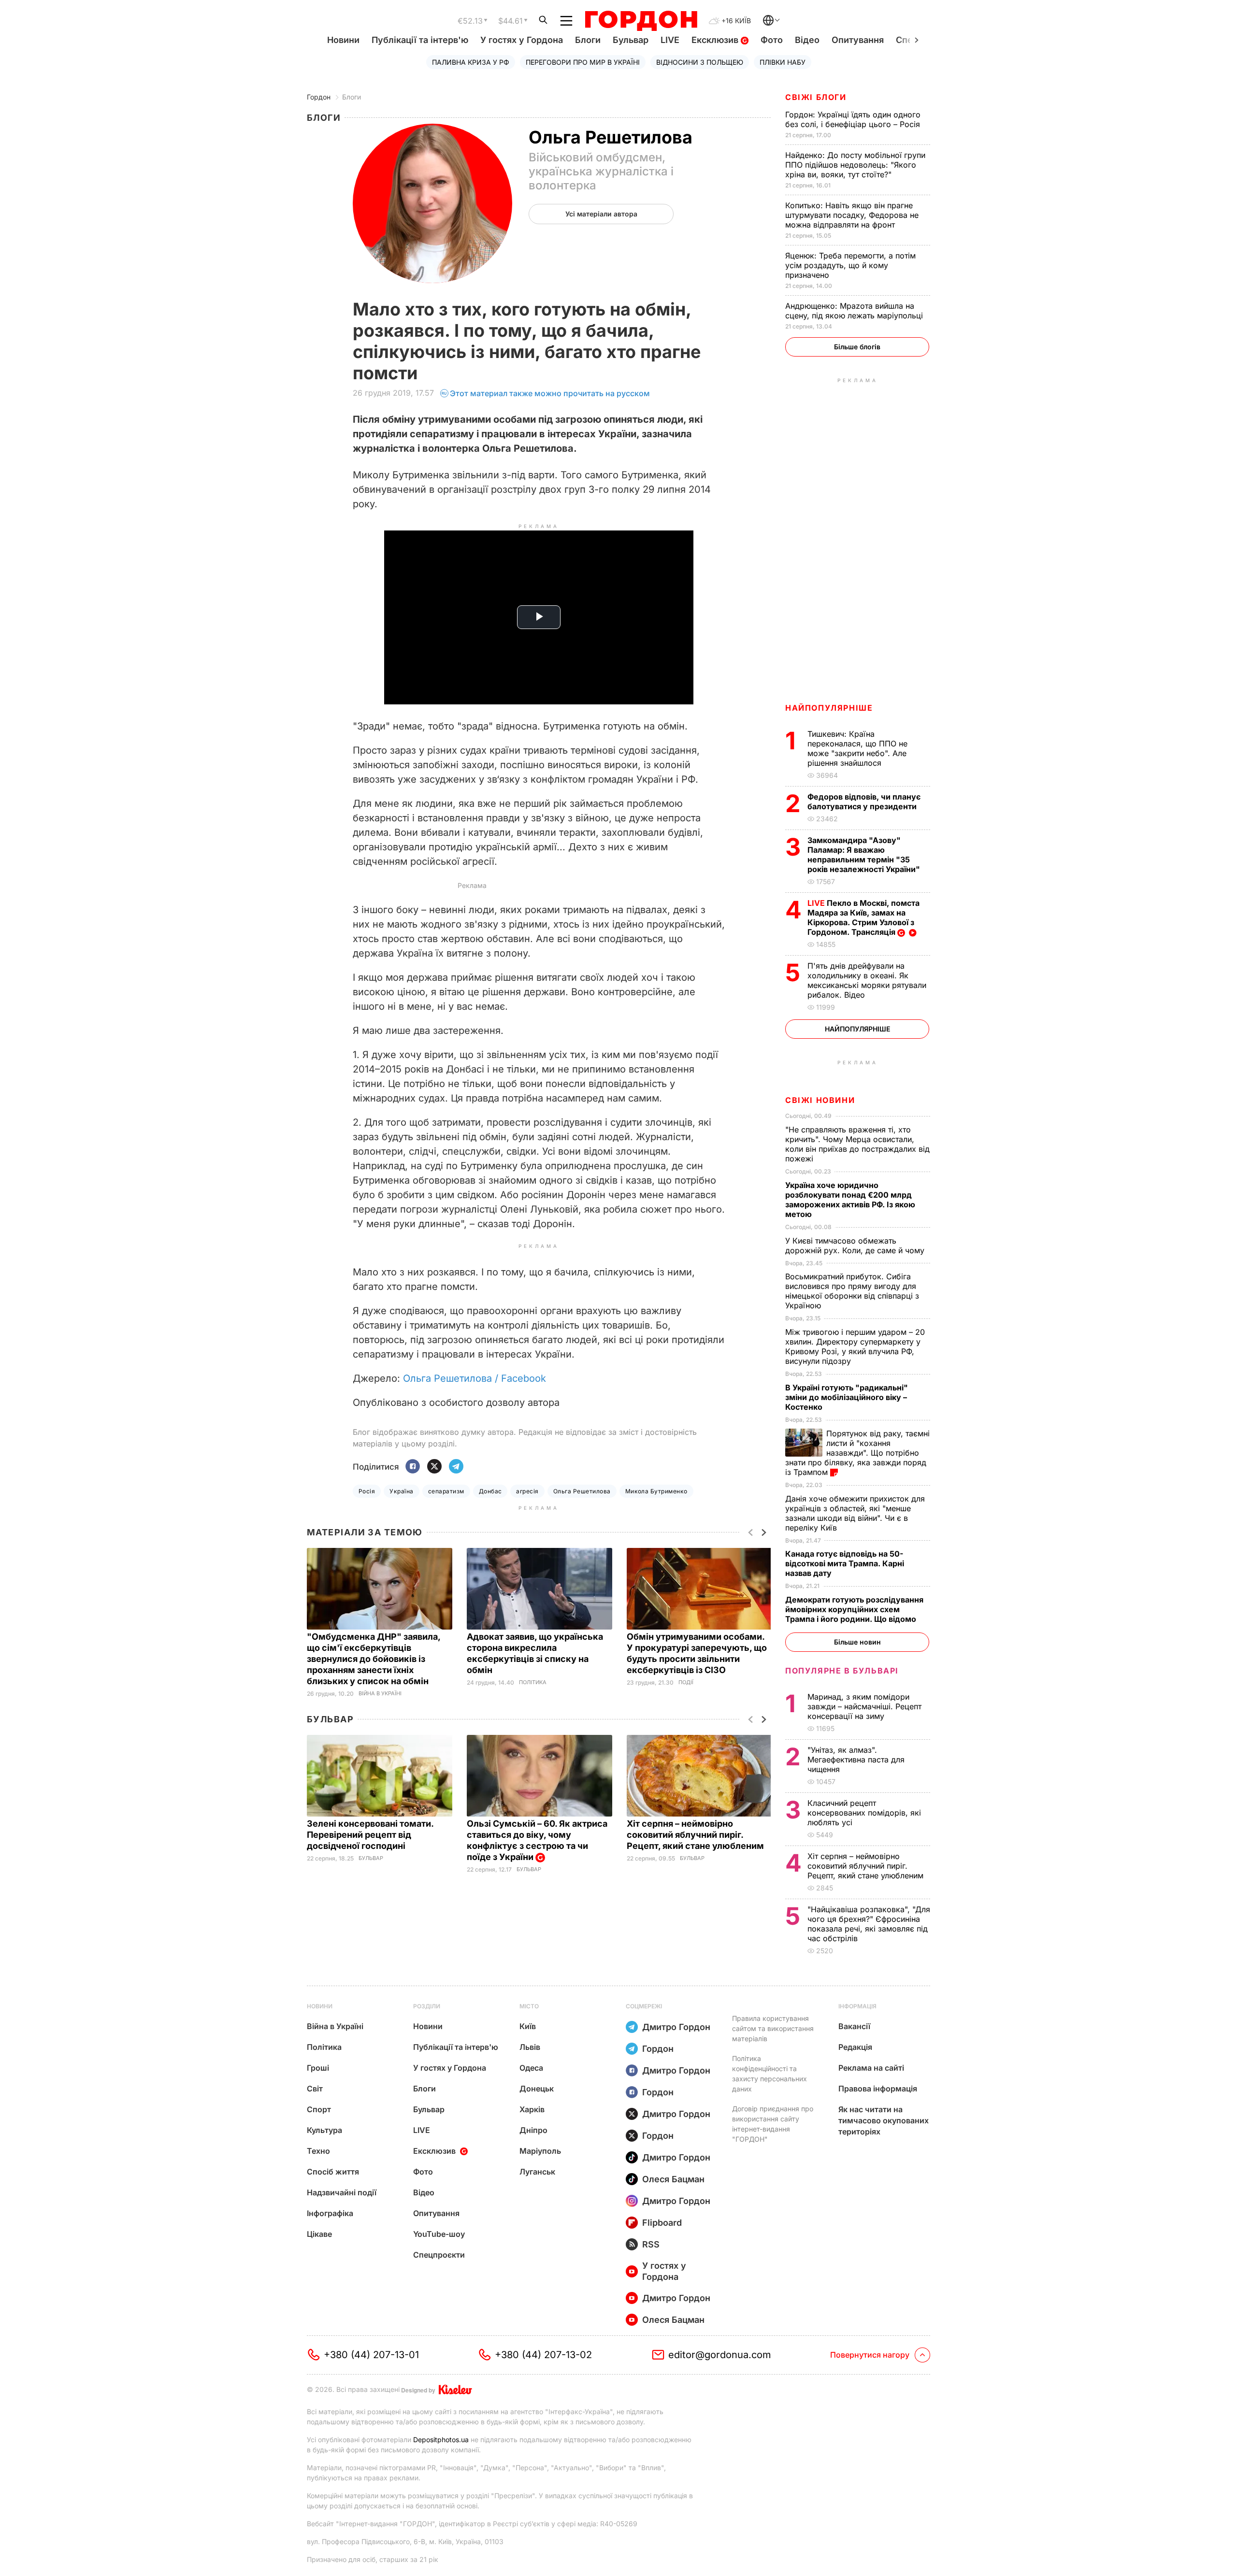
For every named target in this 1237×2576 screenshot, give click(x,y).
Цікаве (319, 2234)
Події (686, 1682)
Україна (401, 1491)
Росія (367, 1491)
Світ (315, 2089)
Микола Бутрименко (656, 1491)
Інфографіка (330, 2213)
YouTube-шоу (439, 2234)
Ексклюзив (716, 40)
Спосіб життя (333, 2172)
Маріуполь (540, 2151)
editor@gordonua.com (720, 2355)
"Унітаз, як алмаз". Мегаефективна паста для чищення (856, 1760)
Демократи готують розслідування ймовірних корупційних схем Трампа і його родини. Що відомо (854, 1609)
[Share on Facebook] (413, 1467)
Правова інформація (878, 2089)
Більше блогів (857, 347)
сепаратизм (446, 1491)
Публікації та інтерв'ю (420, 40)
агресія (527, 1491)
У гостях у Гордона (522, 40)
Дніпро (533, 2130)
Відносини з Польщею (700, 62)
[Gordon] (641, 21)
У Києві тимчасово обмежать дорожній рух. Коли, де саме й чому (856, 1245)
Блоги (588, 40)
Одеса (531, 2068)
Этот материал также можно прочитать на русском (550, 393)
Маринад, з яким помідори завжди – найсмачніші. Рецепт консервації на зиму (864, 1706)
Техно (318, 2151)
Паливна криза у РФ (471, 62)
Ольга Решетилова (582, 1491)
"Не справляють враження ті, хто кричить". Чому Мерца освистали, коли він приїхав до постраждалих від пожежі (857, 1144)
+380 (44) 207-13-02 (543, 2355)
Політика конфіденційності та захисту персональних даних (770, 2074)
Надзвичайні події (342, 2192)
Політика (533, 1682)
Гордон (319, 97)
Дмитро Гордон (676, 2027)
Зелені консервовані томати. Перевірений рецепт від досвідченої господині (370, 1835)
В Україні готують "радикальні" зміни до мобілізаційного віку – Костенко (847, 1397)
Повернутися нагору (870, 2355)
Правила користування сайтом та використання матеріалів (773, 2028)
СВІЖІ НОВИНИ (820, 1100)
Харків (532, 2109)
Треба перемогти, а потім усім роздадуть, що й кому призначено (850, 265)
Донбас (490, 1491)
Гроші (318, 2068)
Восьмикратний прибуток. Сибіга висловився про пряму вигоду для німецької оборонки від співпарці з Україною (852, 1291)
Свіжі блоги (816, 97)
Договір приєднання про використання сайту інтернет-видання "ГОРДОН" (773, 2124)
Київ (528, 2026)
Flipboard (662, 2223)
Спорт (319, 2109)
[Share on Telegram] (456, 1467)
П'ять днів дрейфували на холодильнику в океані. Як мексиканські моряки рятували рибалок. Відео (867, 980)
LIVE (670, 40)
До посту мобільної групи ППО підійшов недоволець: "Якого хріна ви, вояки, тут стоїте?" (855, 165)
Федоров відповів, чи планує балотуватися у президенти (864, 801)
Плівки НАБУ (783, 62)
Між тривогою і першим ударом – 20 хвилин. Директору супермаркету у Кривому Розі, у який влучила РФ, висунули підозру (855, 1346)
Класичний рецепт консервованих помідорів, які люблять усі (864, 1813)
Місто (529, 2006)
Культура (324, 2130)
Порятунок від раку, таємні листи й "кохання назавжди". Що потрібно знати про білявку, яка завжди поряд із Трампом (857, 1453)
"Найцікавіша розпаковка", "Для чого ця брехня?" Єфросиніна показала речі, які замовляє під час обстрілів (869, 1924)
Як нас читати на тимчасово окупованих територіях (884, 2120)
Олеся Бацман (673, 2179)
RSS (651, 2244)
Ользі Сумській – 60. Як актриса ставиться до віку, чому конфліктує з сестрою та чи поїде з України (537, 1840)
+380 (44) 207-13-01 (371, 2355)
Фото (772, 40)
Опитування (858, 40)
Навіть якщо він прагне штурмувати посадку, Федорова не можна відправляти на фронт (852, 215)
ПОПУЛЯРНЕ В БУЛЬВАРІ (842, 1671)
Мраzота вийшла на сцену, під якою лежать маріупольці (855, 311)
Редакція (855, 2047)
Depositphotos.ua (441, 2440)
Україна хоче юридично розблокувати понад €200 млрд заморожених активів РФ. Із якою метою (850, 1200)
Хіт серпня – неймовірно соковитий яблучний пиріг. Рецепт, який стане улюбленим (696, 1835)
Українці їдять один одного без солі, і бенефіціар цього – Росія (854, 119)
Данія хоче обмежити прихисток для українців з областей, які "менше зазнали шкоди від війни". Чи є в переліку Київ (855, 1513)
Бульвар (631, 40)
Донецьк (537, 2089)
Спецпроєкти (439, 2255)
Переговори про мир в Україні (583, 62)
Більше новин (857, 1642)
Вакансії (854, 2026)
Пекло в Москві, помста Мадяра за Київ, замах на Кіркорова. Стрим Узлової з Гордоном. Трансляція (863, 917)
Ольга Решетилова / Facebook (475, 1378)
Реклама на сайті (871, 2068)
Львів (530, 2047)
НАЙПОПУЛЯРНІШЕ (829, 708)
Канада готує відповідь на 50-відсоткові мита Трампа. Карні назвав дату (845, 1563)
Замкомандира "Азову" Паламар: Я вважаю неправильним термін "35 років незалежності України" (865, 855)
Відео (807, 40)
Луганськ (537, 2172)
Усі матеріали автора (601, 214)
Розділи (427, 2006)
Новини (343, 40)
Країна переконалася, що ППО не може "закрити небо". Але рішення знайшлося (857, 748)
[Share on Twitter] (434, 1467)
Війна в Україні (380, 1694)
